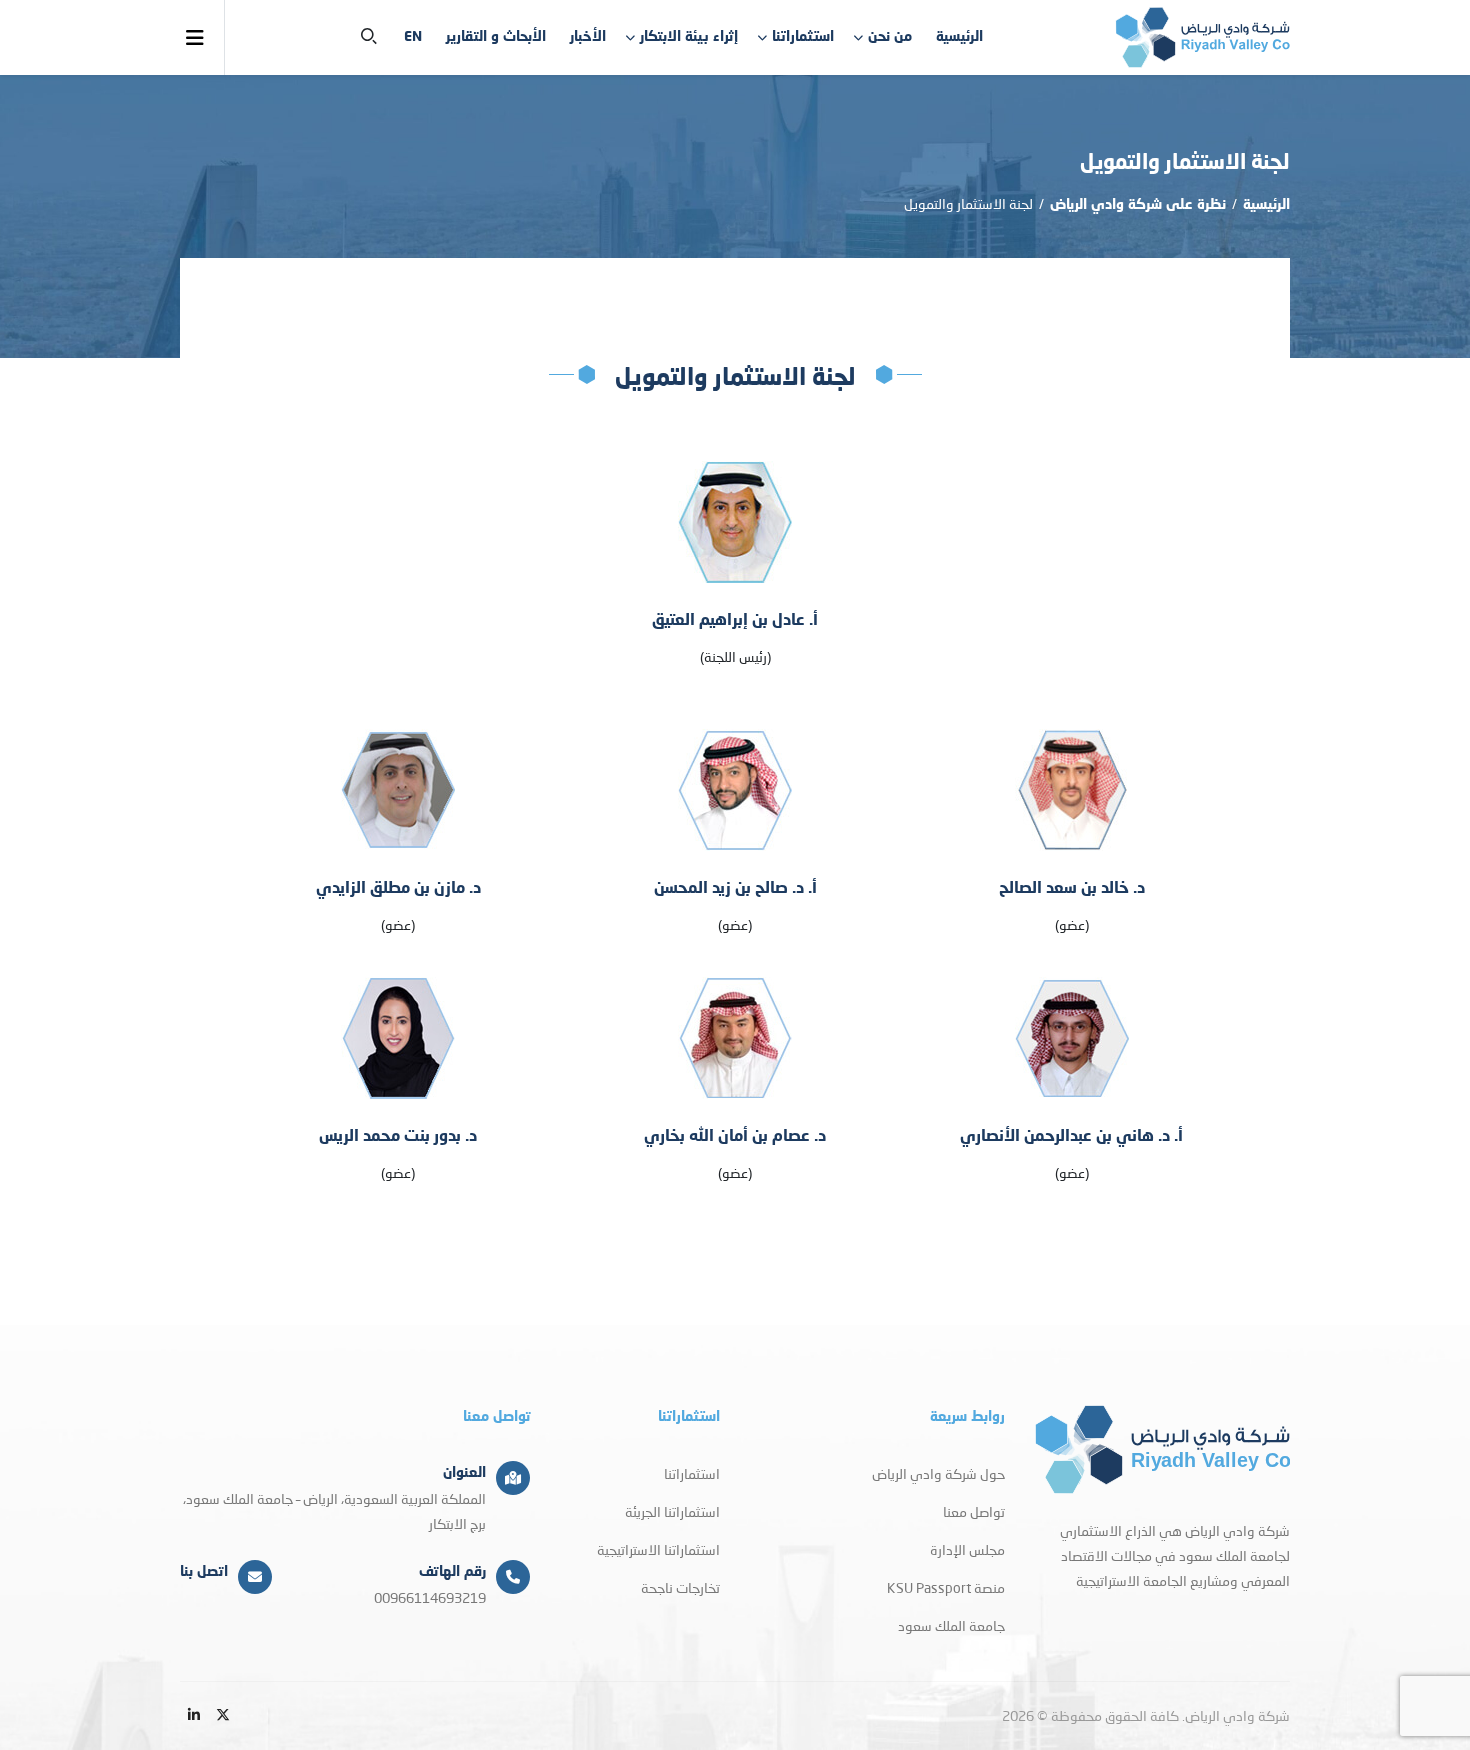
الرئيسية (959, 37)
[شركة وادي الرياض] (1202, 37)
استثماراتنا (803, 37)
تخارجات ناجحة (680, 1587)
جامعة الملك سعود (951, 1625)
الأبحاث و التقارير (496, 37)
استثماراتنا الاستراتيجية (658, 1549)
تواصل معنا (974, 1511)
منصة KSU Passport (946, 1587)
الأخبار (588, 37)
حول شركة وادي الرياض (938, 1473)
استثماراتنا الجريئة (672, 1511)
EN (413, 37)
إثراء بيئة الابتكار (689, 37)
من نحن (890, 37)
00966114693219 (430, 1597)
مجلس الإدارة (967, 1549)
